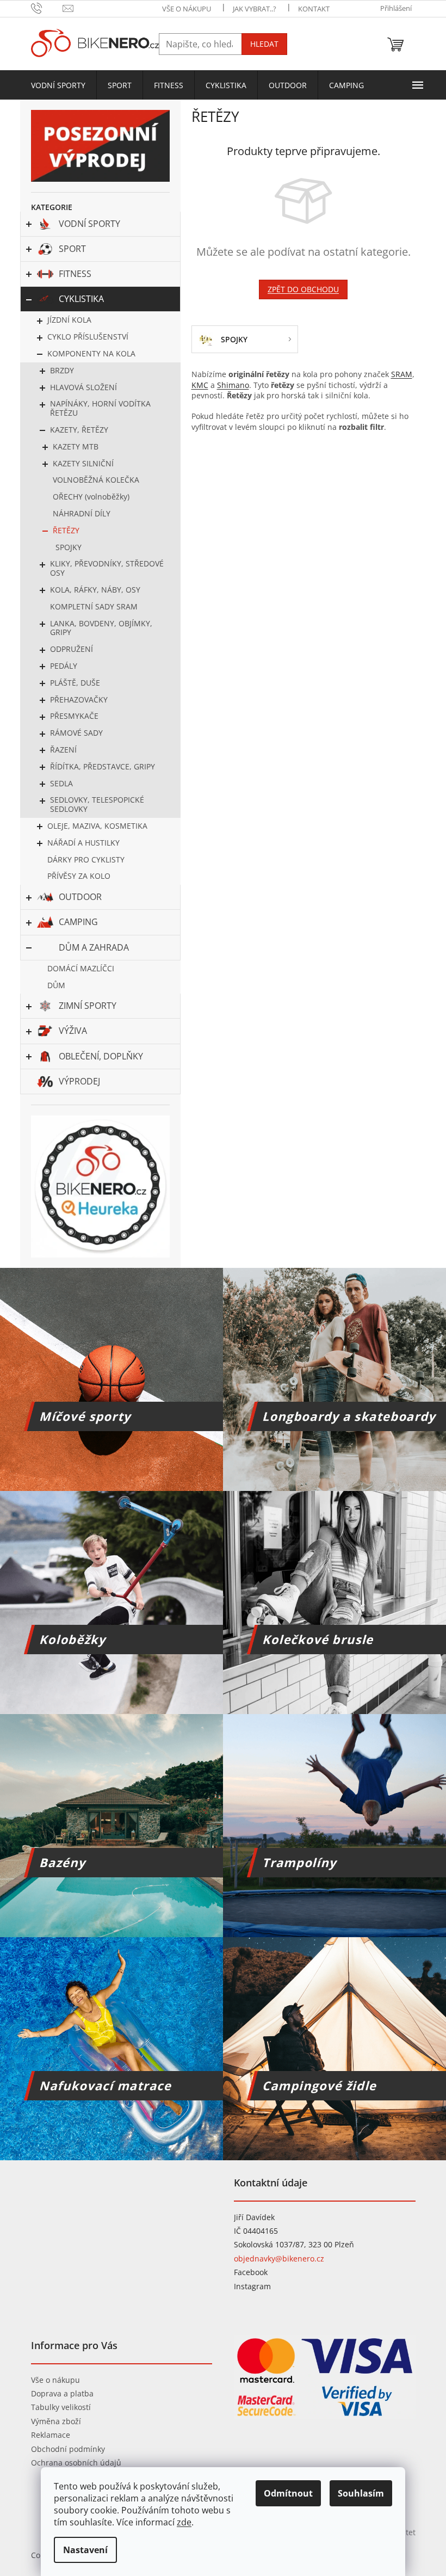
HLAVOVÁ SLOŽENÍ (83, 387)
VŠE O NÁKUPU (187, 9)
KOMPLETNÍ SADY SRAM (94, 606)
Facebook (251, 2272)
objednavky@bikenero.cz (279, 2258)
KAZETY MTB (76, 446)
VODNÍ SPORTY (89, 224)
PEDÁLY (64, 666)
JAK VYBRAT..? (255, 9)
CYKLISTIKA (81, 299)
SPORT (72, 249)
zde (184, 2522)
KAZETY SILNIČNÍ (83, 463)
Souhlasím (361, 2493)
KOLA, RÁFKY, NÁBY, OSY (95, 590)
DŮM (56, 985)
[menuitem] (58, 85)
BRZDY (62, 370)
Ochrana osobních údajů (76, 2463)
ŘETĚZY (66, 530)
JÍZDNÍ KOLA (69, 320)
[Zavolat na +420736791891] (47, 8)
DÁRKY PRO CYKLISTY (86, 859)
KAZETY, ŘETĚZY (79, 430)
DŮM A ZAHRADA (94, 947)
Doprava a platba (62, 2393)
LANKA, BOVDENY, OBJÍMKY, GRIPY (101, 628)
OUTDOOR (80, 897)
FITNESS (75, 274)
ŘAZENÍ (63, 750)
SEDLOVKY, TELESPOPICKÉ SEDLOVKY (97, 804)
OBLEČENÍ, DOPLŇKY (101, 1056)
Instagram (252, 2286)
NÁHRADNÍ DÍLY (82, 513)
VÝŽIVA (73, 1031)
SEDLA (61, 783)
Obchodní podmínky (68, 2449)
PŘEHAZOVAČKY (79, 700)
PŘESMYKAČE (74, 716)
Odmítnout (288, 2493)
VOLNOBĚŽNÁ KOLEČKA (96, 480)
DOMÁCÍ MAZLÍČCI (81, 968)
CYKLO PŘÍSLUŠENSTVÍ (88, 337)
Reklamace (51, 2435)
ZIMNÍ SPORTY (88, 1006)
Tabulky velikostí (61, 2407)
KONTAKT (314, 9)
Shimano (233, 385)
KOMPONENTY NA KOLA (91, 353)
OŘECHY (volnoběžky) (91, 497)
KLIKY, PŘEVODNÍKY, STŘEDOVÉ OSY (107, 568)
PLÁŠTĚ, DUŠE (75, 683)
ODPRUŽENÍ (72, 649)
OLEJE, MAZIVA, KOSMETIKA (97, 826)
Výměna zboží (56, 2421)
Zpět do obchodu (303, 289)
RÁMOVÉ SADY (76, 733)
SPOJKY (69, 547)
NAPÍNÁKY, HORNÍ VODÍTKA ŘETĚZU (100, 408)
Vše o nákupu (55, 2380)
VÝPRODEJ (79, 1081)
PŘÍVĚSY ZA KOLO (79, 876)
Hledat (264, 44)
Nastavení (85, 2550)
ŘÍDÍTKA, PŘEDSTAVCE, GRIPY (103, 766)
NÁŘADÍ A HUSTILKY (83, 843)
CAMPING (78, 922)
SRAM (402, 374)
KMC (200, 385)
